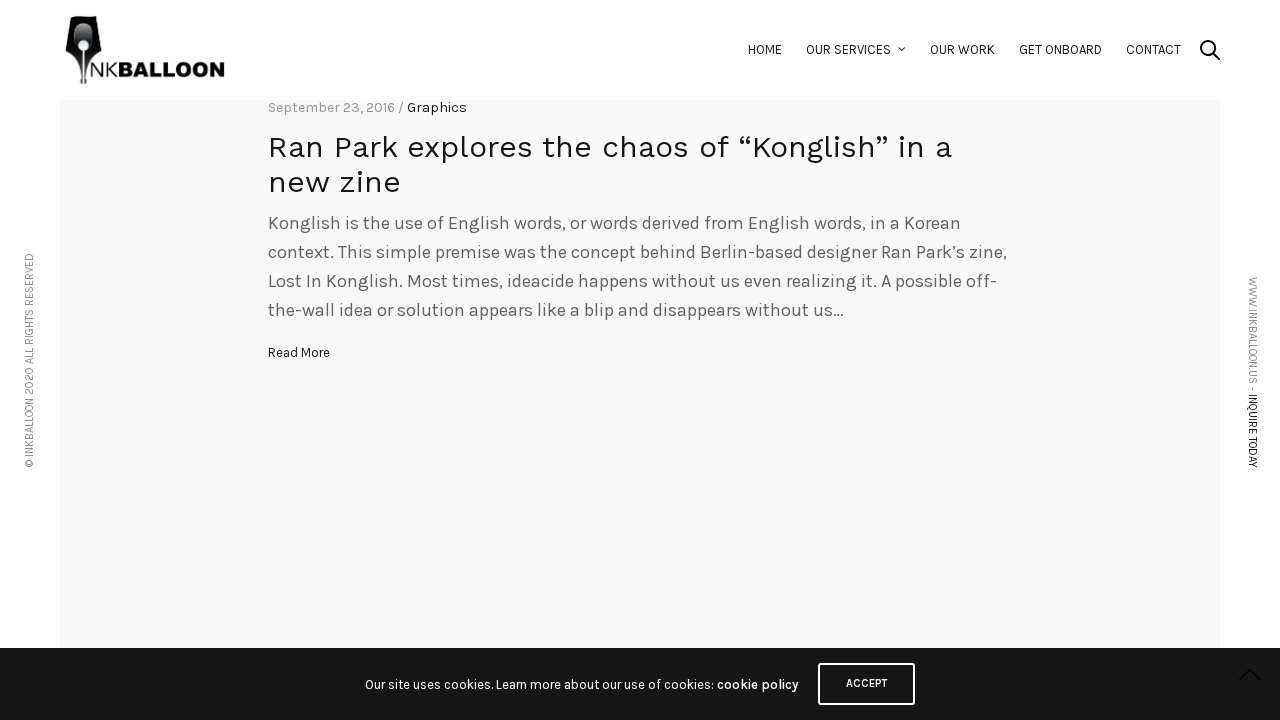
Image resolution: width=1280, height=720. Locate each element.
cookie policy (757, 684)
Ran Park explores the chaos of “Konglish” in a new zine (609, 164)
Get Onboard (1060, 49)
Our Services (848, 49)
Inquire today (1252, 431)
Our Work (962, 49)
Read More (299, 352)
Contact (1153, 49)
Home (765, 49)
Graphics (437, 107)
